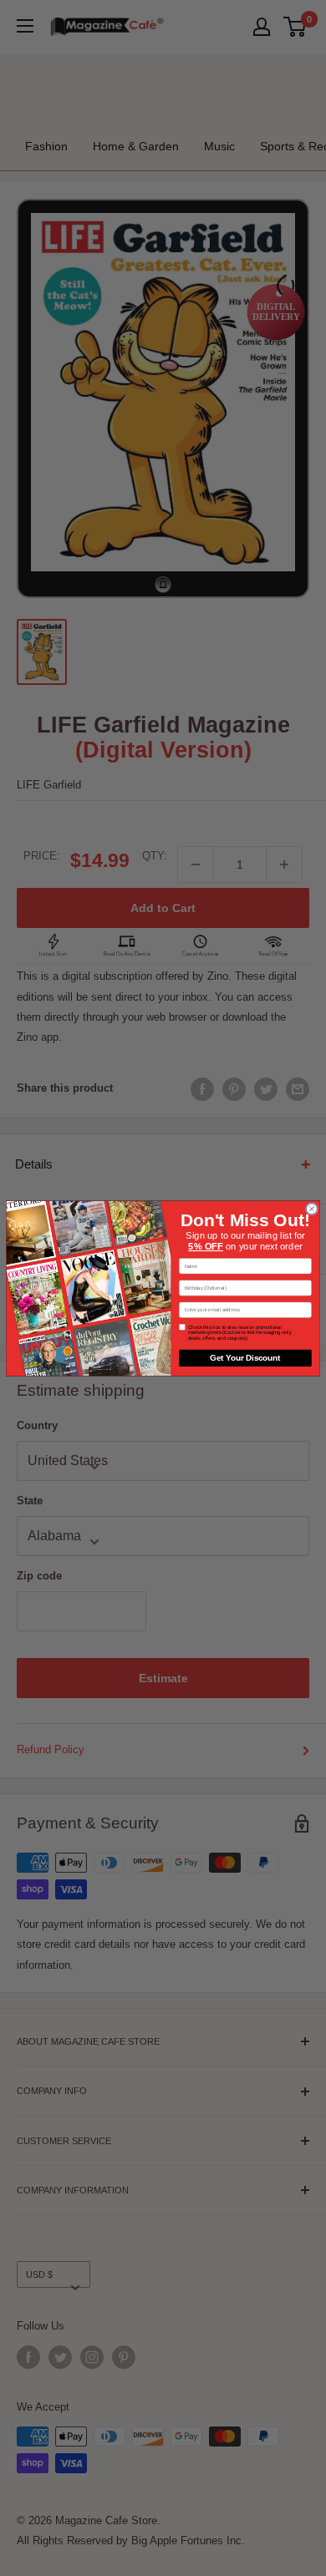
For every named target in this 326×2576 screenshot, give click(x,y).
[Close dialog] (311, 1208)
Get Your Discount (245, 1358)
